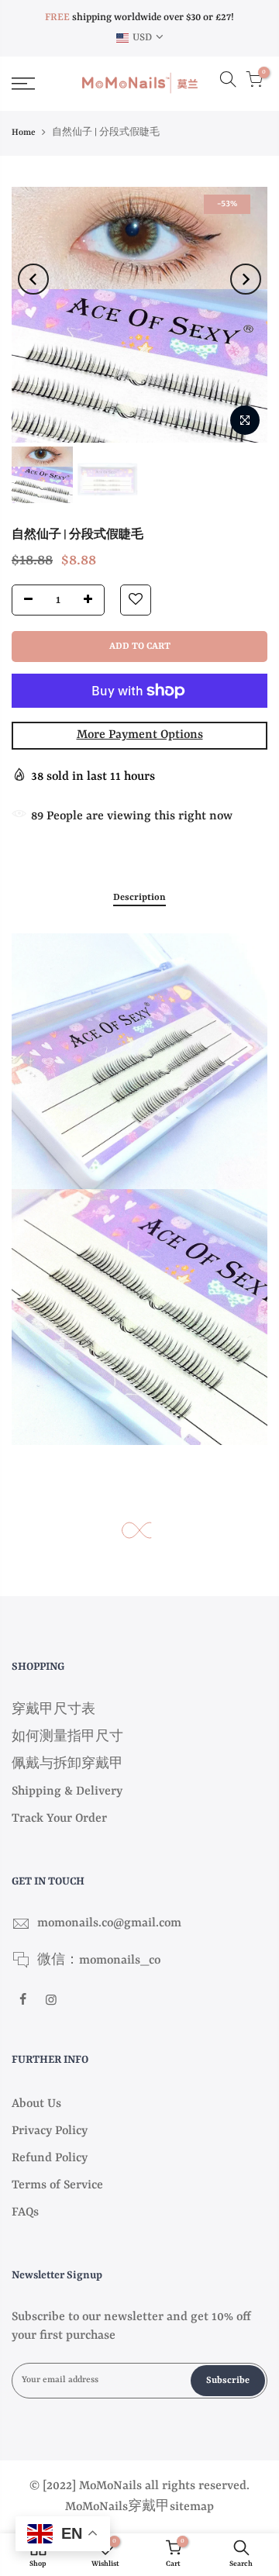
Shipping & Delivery (67, 1791)
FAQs (25, 2212)
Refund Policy (50, 2158)
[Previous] (33, 279)
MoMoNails (96, 2507)
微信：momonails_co (99, 1960)
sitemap (192, 2507)
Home (24, 133)
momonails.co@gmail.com (109, 1923)
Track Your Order (59, 1819)
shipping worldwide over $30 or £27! (139, 17)
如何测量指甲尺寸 (67, 1737)
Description (139, 898)
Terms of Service (57, 2185)
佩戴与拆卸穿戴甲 (67, 1764)
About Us (36, 2104)
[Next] (246, 279)
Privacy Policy (50, 2131)
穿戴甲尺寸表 (53, 1710)
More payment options (140, 735)
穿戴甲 (149, 2507)
